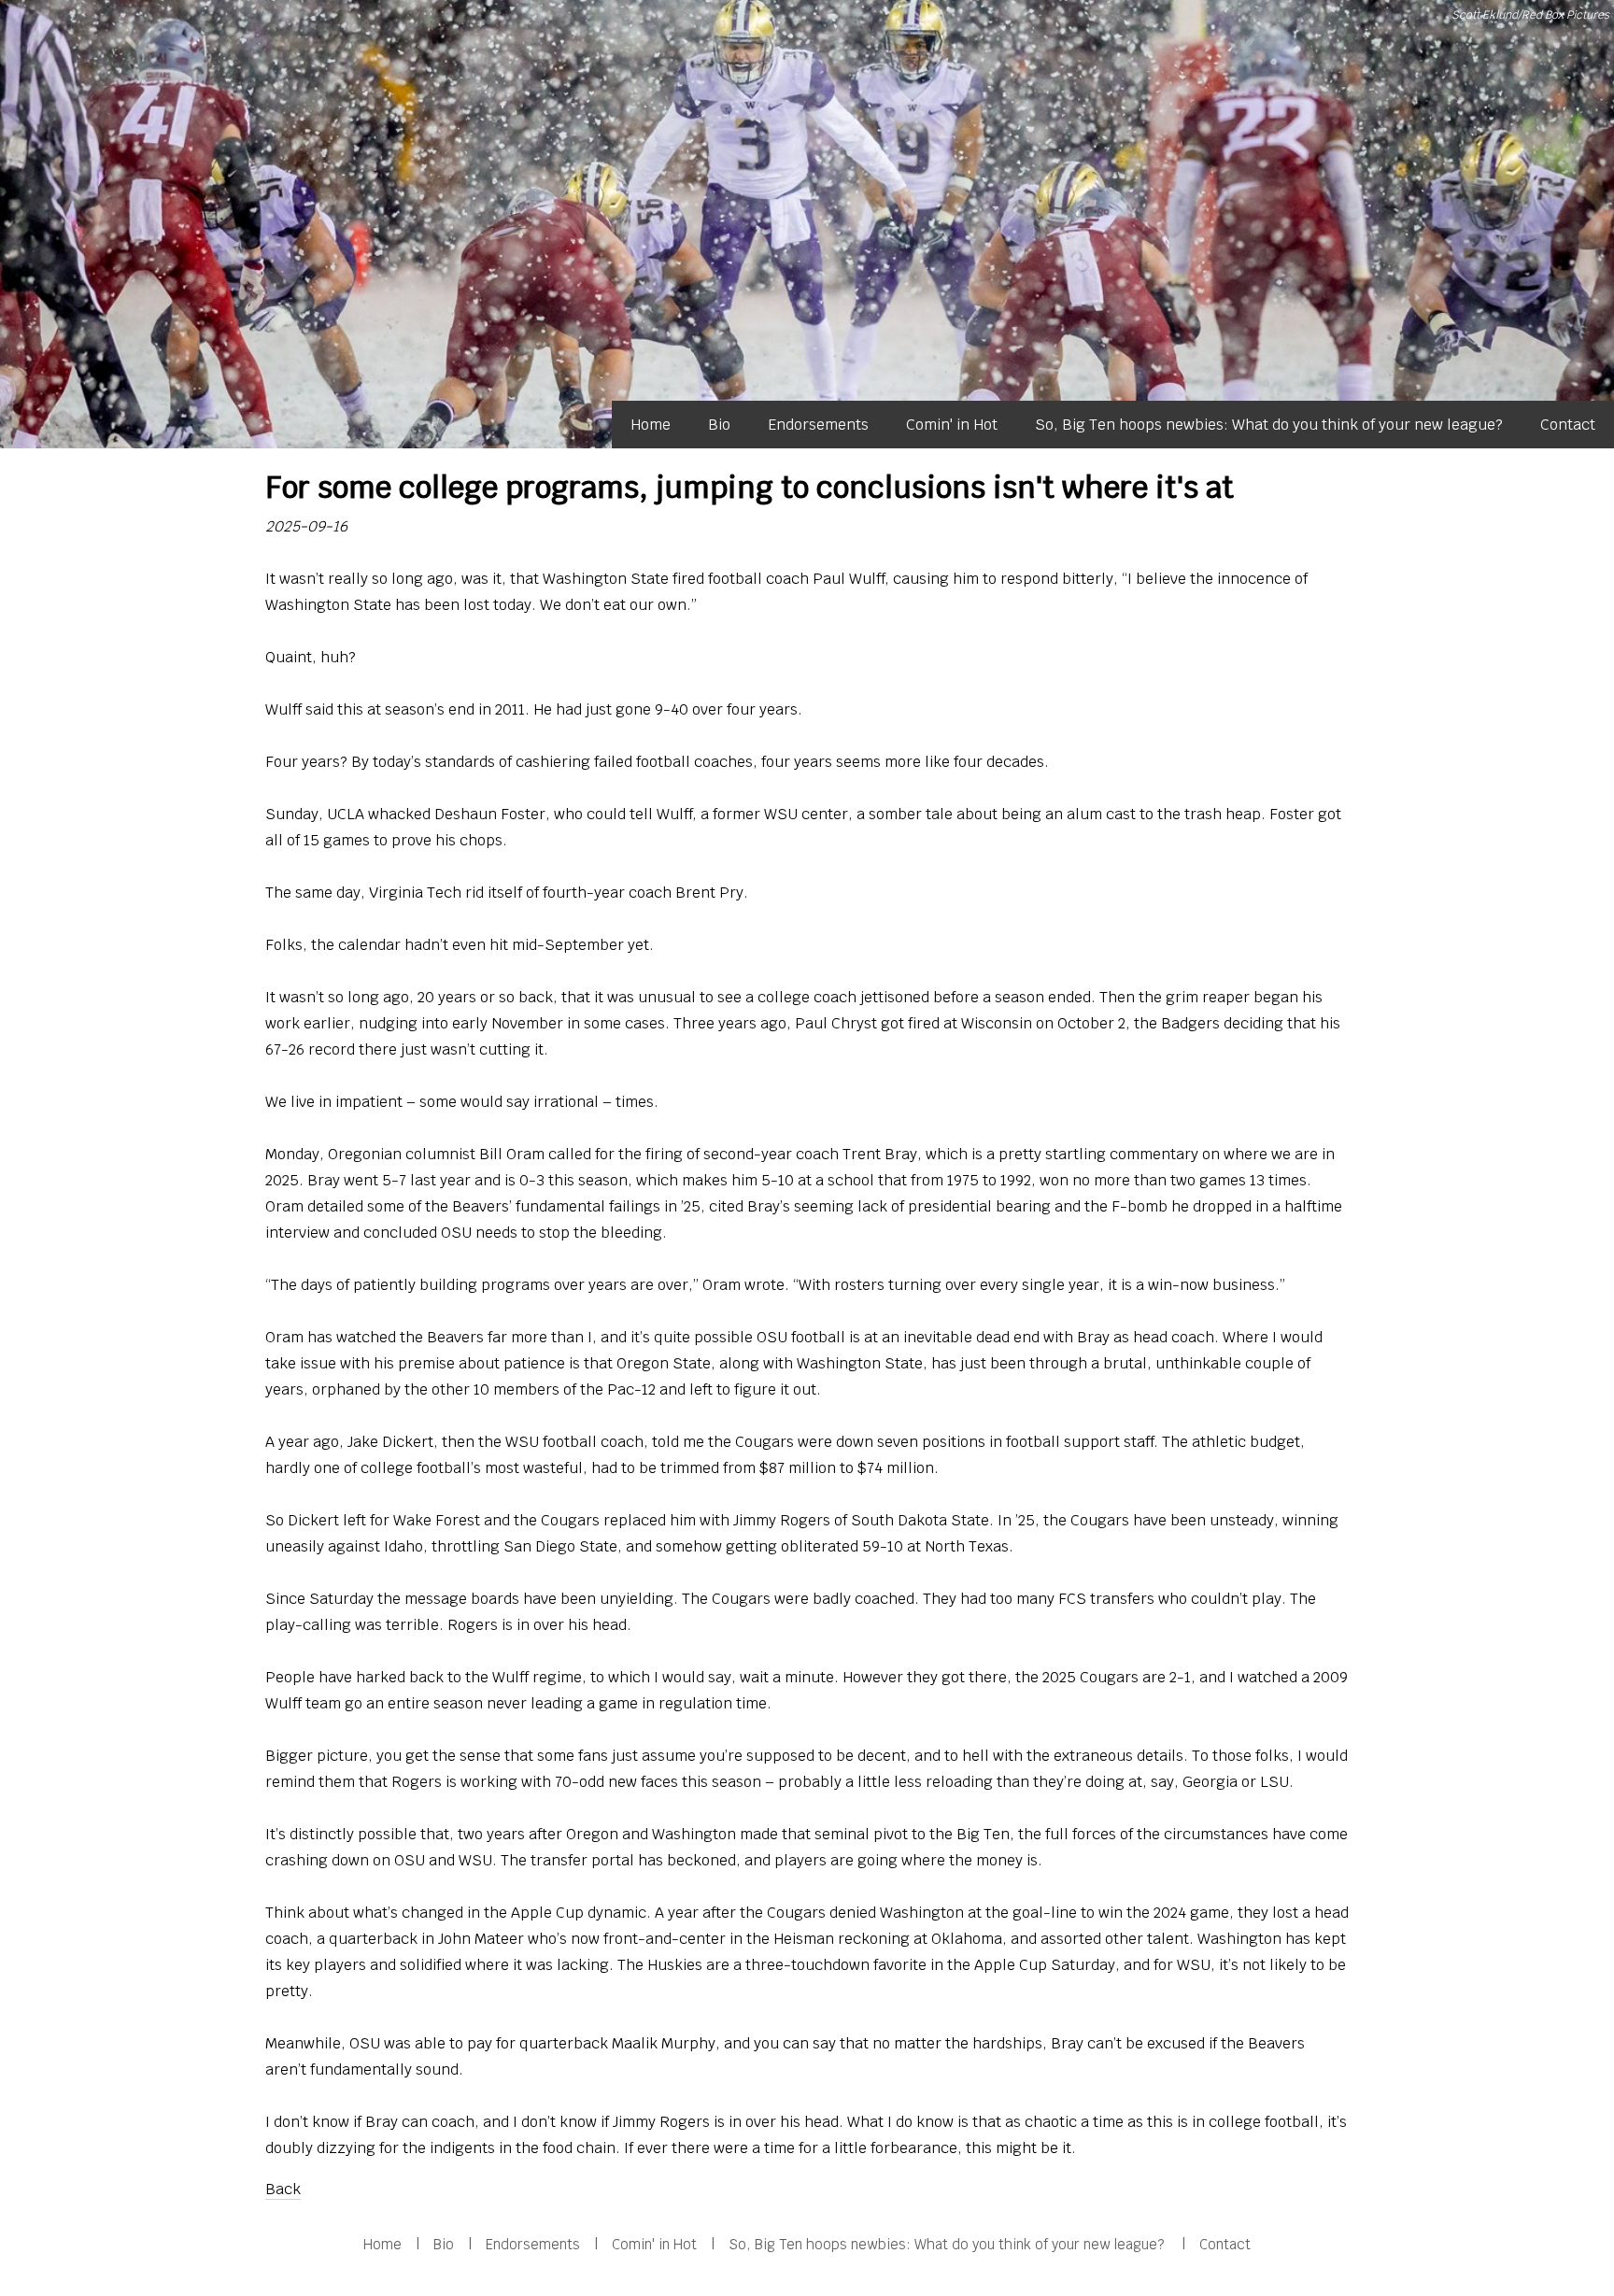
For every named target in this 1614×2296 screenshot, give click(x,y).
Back (283, 2189)
